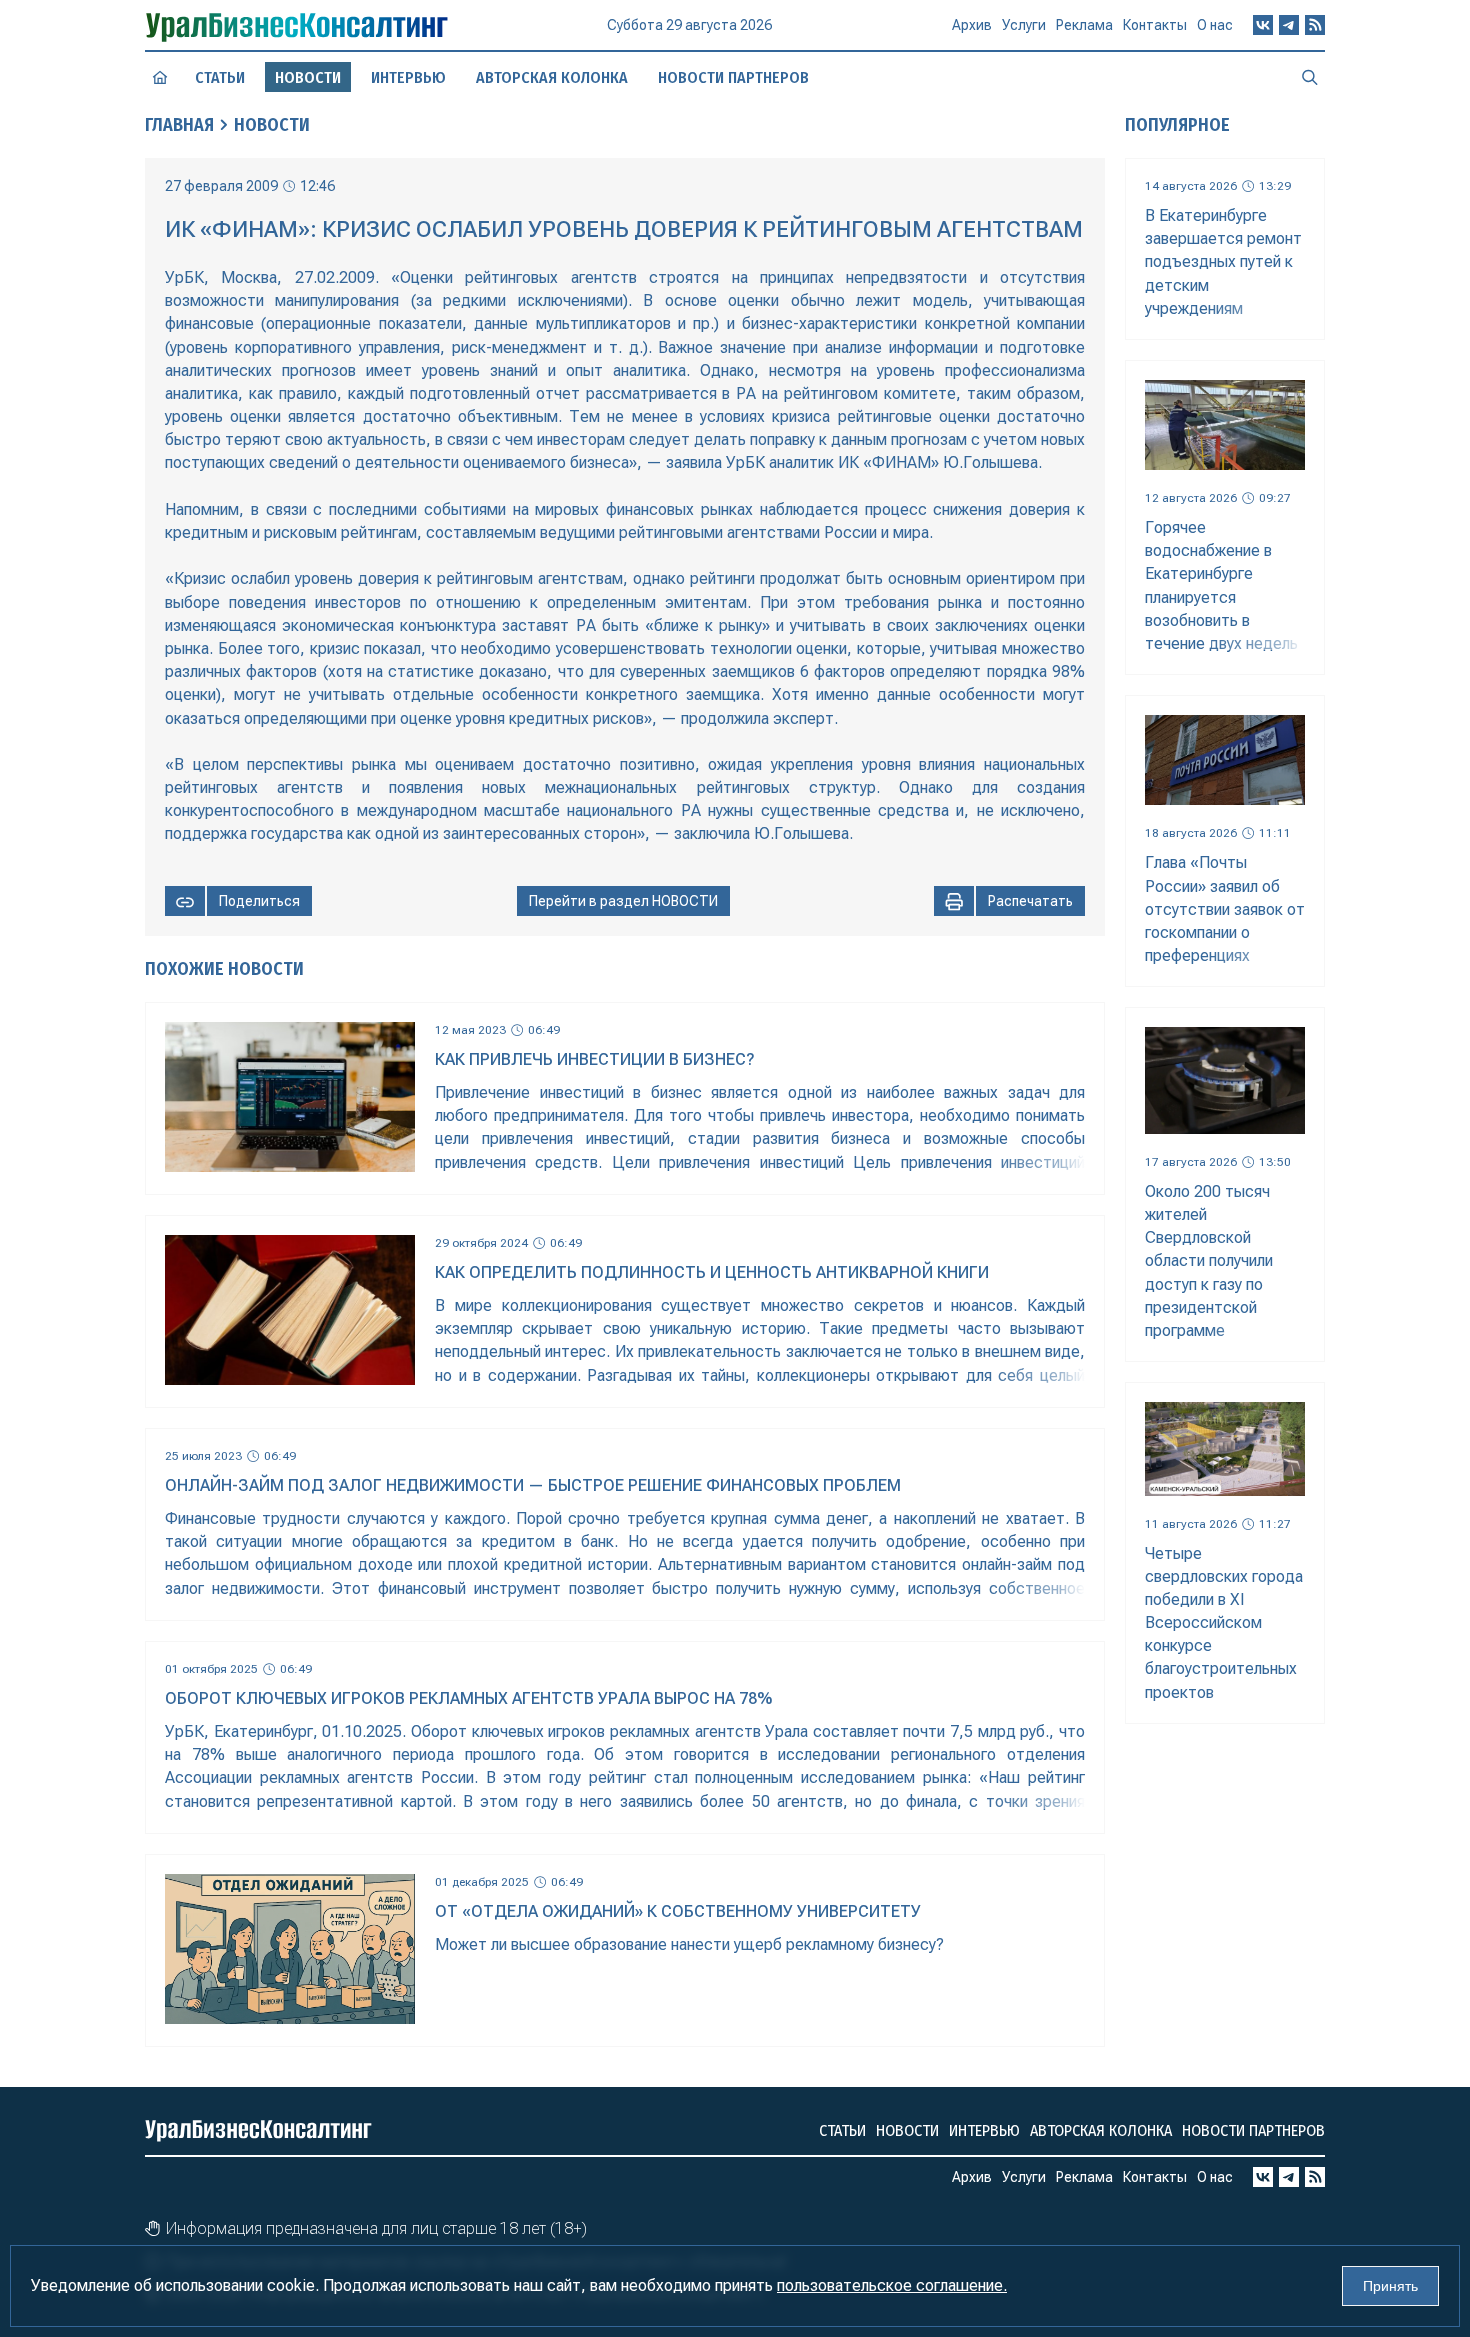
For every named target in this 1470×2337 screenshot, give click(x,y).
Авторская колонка (552, 77)
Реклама (1084, 25)
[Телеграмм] (1289, 25)
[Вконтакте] (1263, 25)
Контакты (1155, 25)
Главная (179, 125)
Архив (972, 25)
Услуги (1024, 25)
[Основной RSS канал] (1315, 25)
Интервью (408, 77)
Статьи (220, 77)
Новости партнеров (733, 77)
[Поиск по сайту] (1310, 77)
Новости (272, 125)
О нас (1215, 25)
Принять (1390, 2286)
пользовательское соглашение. (892, 2285)
